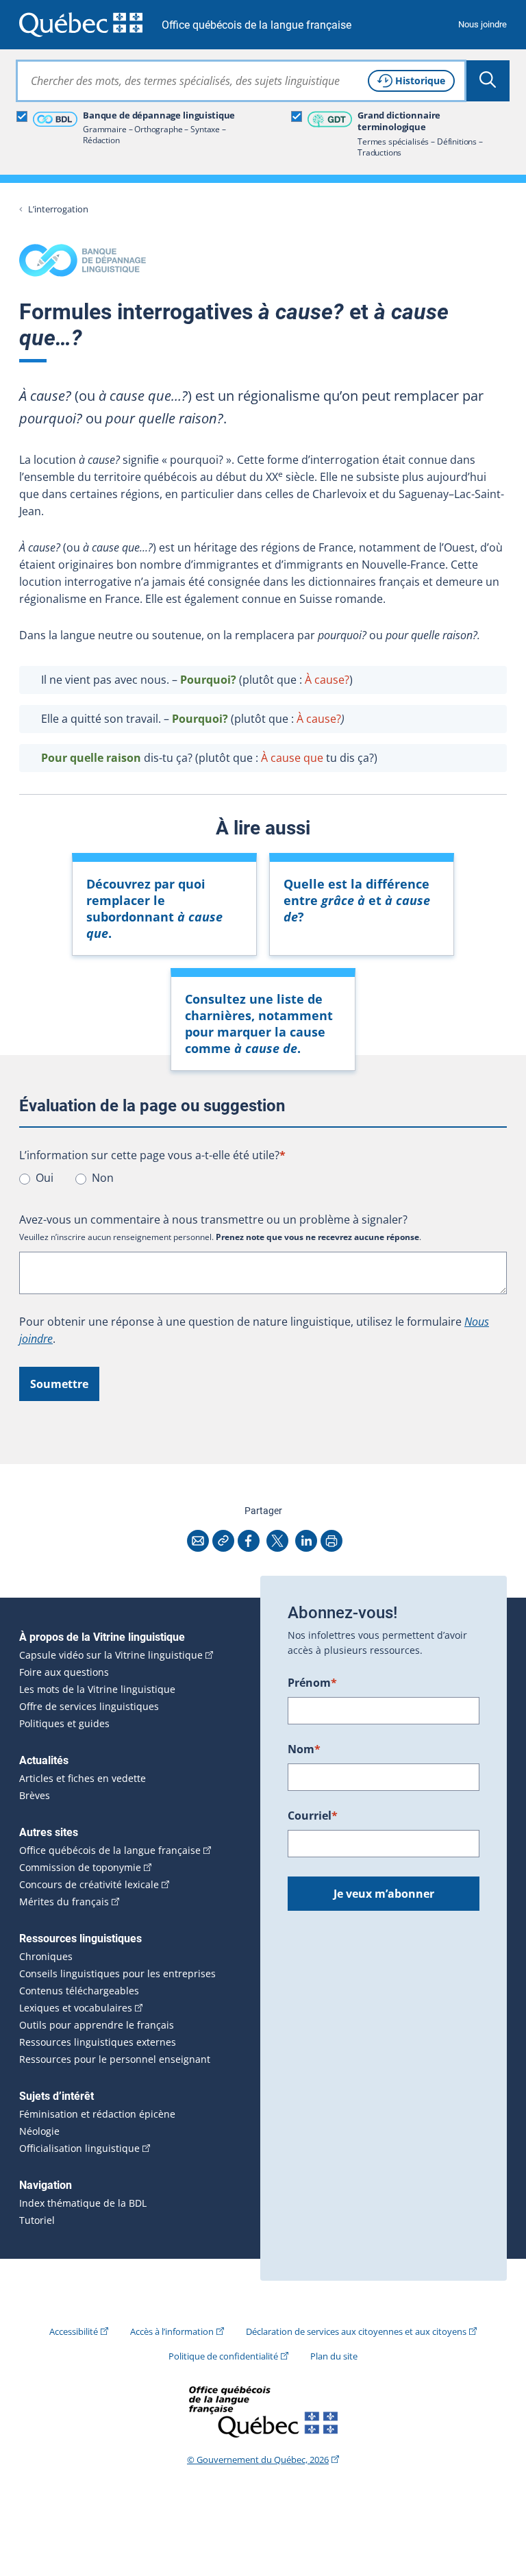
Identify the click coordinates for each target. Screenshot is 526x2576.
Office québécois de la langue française (256, 25)
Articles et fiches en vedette (83, 1779)
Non (103, 1178)
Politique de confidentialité (223, 2356)
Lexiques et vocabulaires (76, 2008)
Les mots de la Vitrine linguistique (97, 1689)
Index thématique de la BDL (83, 2203)
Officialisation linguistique (79, 2148)
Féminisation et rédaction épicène (97, 2114)
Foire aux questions (64, 1672)
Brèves (35, 1796)
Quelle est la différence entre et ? (357, 900)
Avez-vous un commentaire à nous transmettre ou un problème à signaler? (213, 1219)
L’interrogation (58, 209)
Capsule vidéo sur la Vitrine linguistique (111, 1655)
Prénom (312, 1683)
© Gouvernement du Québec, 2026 (258, 2460)
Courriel (313, 1816)
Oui (45, 1178)
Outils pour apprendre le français (97, 2025)
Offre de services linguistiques (89, 1707)
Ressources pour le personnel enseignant (115, 2059)
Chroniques (46, 1957)
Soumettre (59, 1384)
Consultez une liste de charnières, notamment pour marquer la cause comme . (259, 1024)
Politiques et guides (64, 1724)
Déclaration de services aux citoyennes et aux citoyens (356, 2331)
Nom (304, 1749)
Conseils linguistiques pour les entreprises (117, 1974)
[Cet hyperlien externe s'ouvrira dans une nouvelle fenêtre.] (81, 24)
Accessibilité (74, 2331)
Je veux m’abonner (384, 1894)
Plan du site (334, 2356)
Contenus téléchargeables (79, 1991)
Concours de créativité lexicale (89, 1885)
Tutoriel (37, 2220)
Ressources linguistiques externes (98, 2042)
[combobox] (241, 81)
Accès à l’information (172, 2331)
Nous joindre (483, 24)
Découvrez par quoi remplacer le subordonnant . (154, 908)
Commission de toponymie (80, 1868)
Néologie (39, 2131)
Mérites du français (64, 1902)
